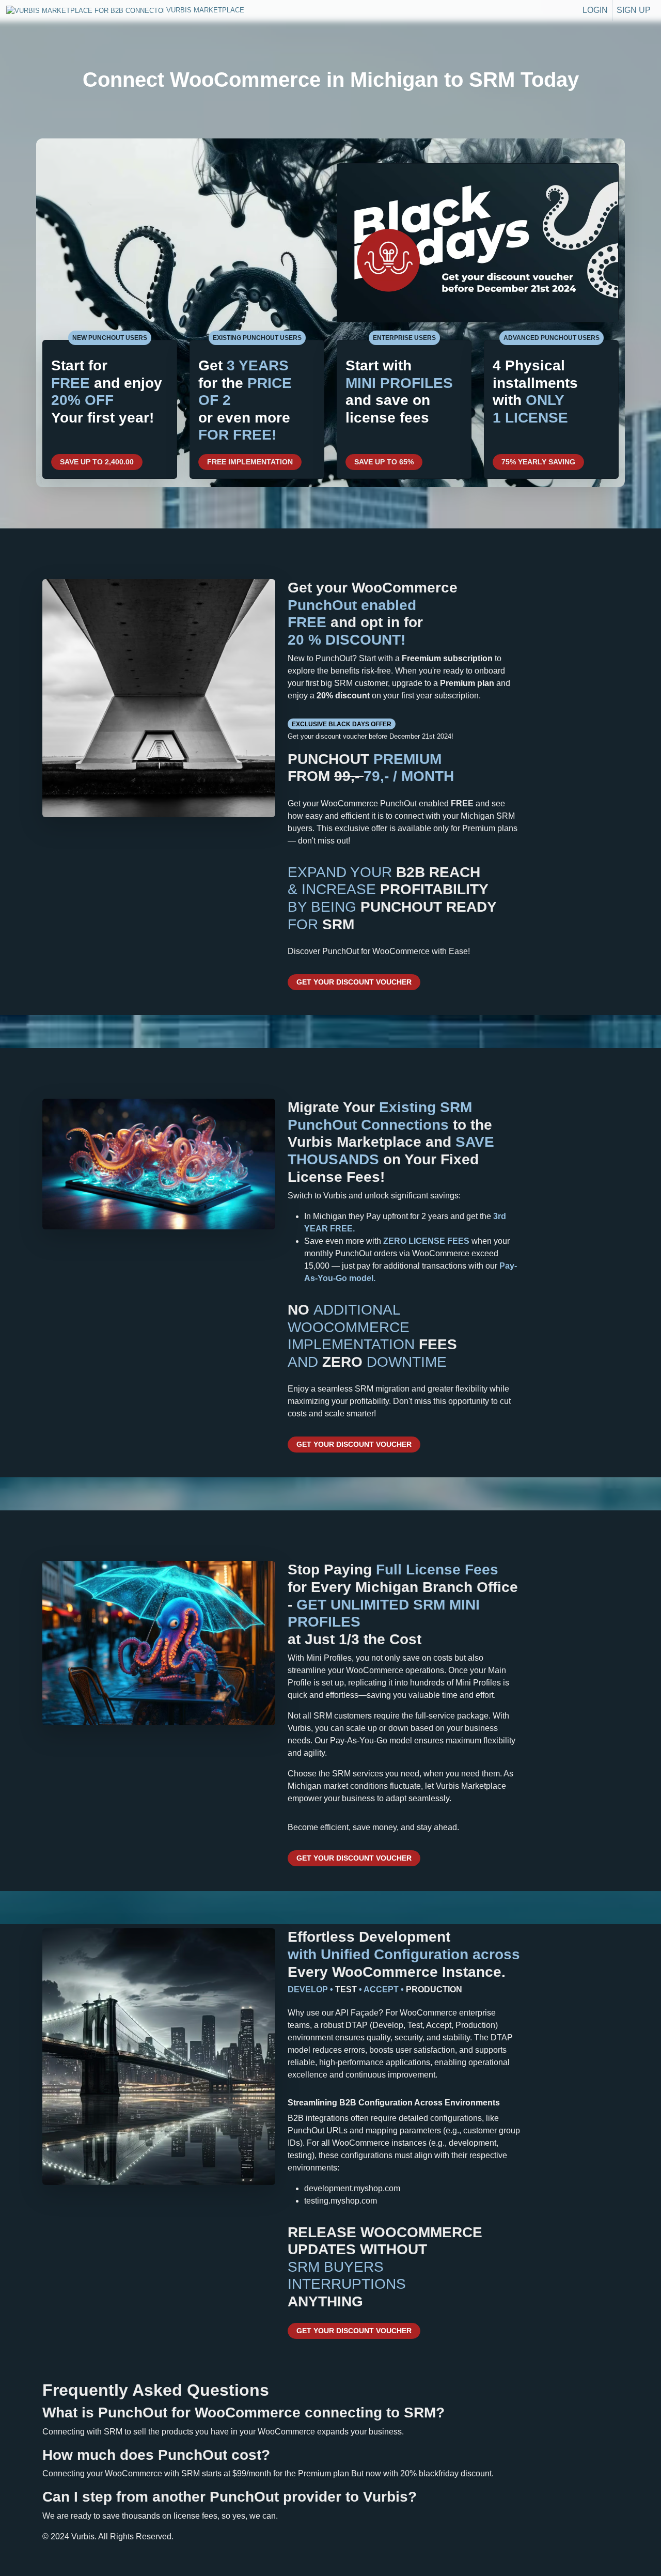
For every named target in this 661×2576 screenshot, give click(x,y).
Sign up (634, 10)
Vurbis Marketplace (50, 10)
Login (595, 10)
